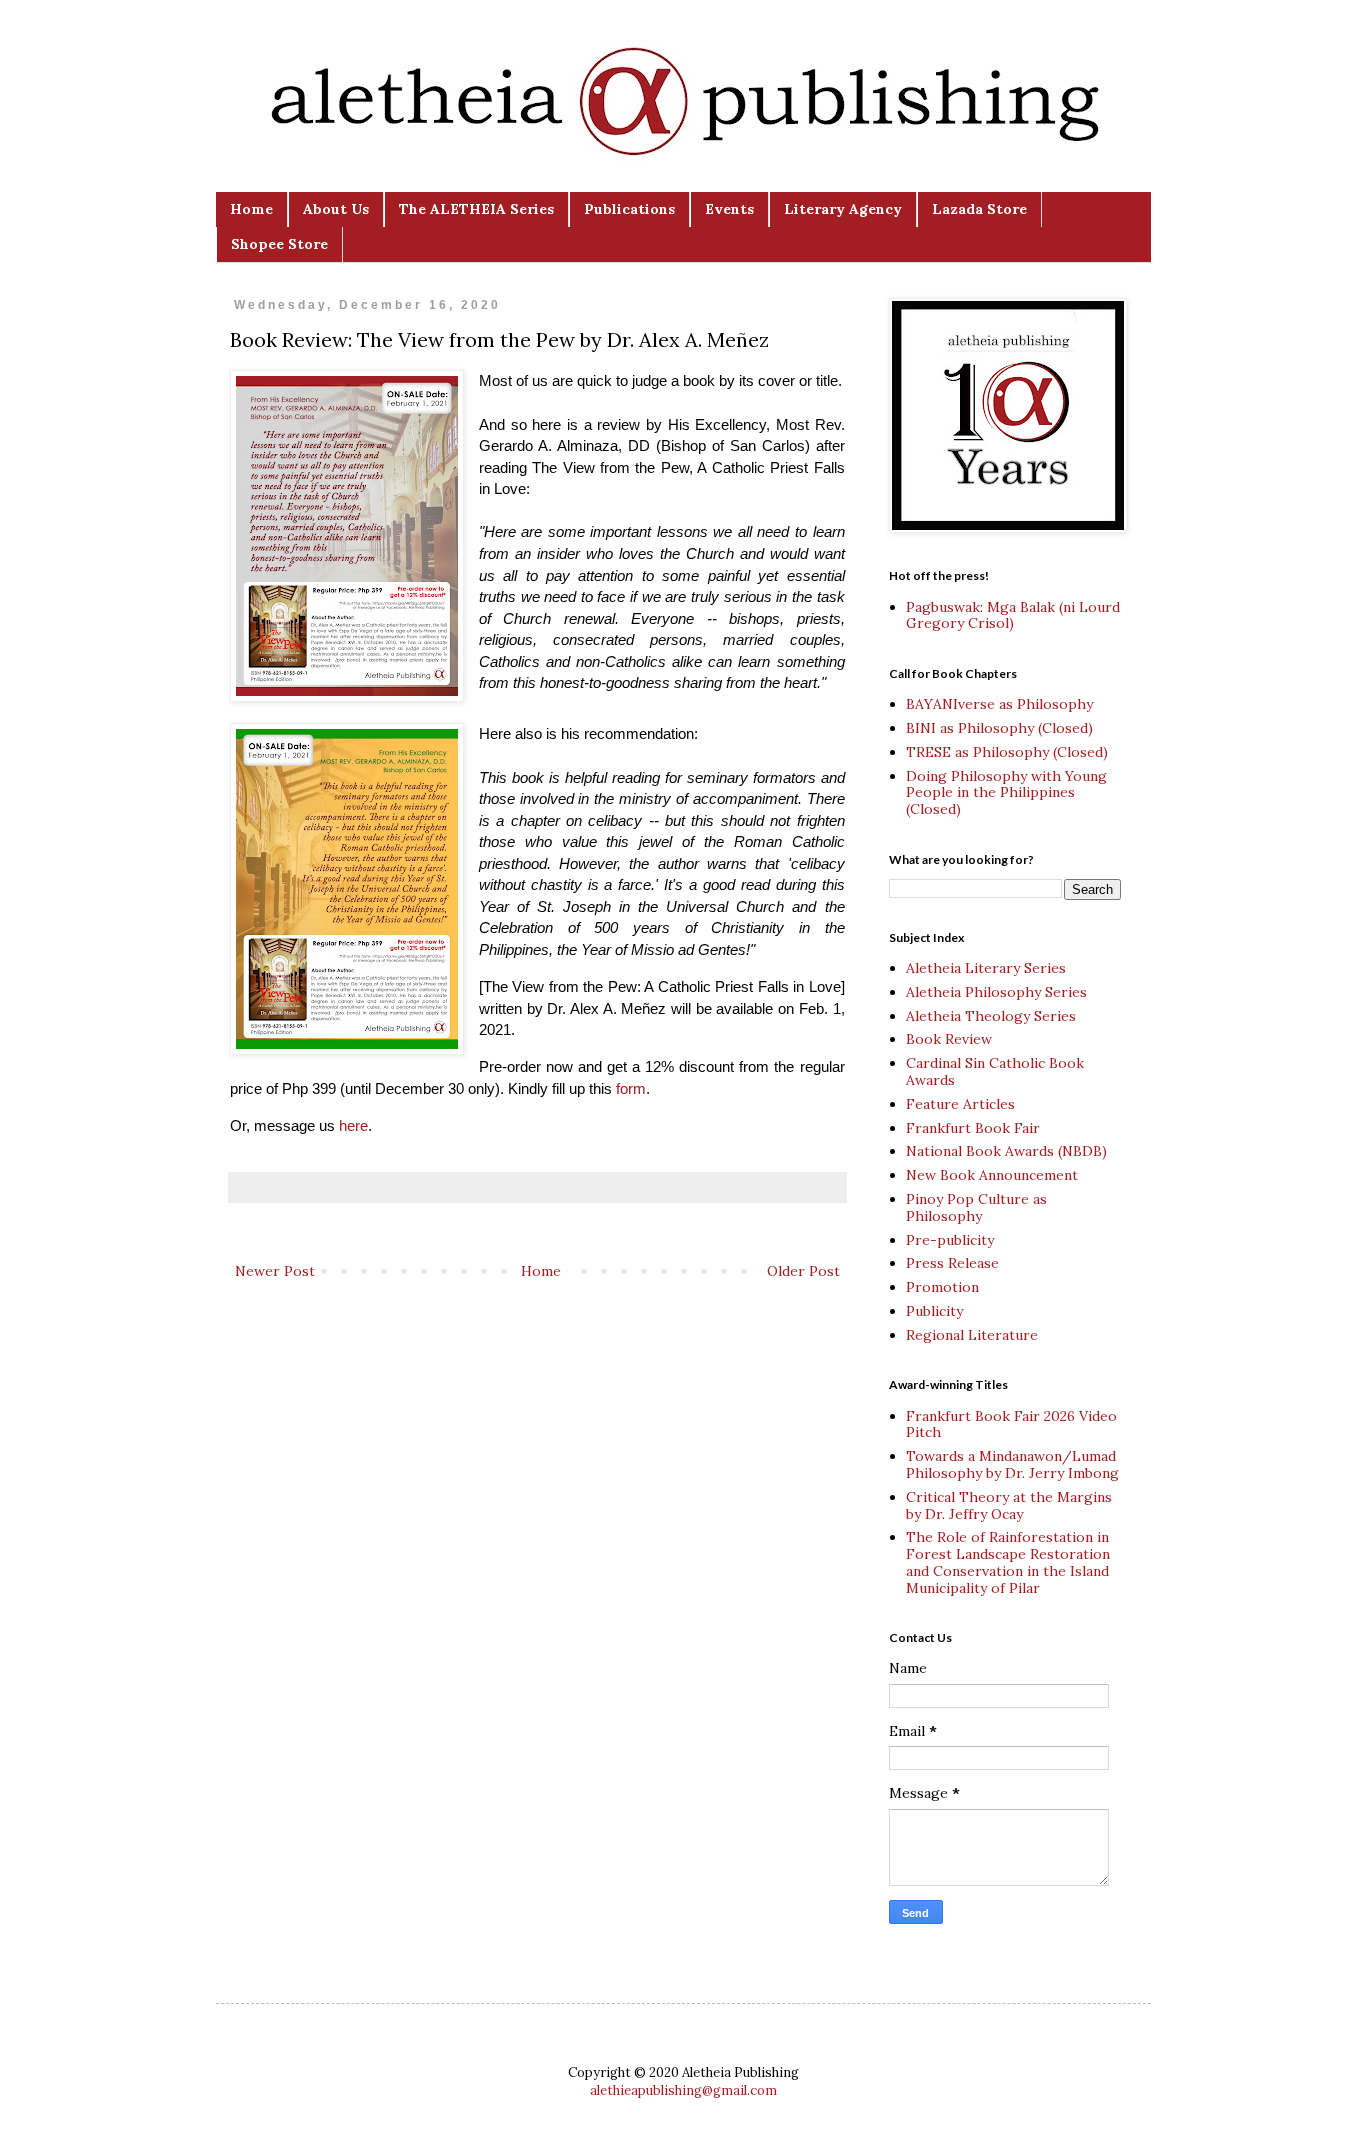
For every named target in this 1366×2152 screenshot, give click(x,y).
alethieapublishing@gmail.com (683, 2090)
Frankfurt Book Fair (973, 1128)
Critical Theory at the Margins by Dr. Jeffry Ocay (1009, 1505)
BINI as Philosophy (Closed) (999, 728)
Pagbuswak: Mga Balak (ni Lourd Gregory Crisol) (1013, 615)
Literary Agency (843, 209)
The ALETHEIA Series (476, 209)
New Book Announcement (992, 1175)
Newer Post (275, 1271)
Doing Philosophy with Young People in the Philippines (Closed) (1006, 793)
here (353, 1125)
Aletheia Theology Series (991, 1016)
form (631, 1088)
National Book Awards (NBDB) (1006, 1151)
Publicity (934, 1311)
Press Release (952, 1263)
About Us (336, 209)
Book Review (949, 1039)
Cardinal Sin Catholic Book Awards (995, 1071)
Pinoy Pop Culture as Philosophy (976, 1207)
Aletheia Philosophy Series (996, 992)
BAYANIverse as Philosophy (999, 704)
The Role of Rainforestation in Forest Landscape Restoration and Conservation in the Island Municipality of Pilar (1008, 1562)
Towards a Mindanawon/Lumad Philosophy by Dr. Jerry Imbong (1012, 1464)
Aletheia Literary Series (986, 968)
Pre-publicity (950, 1240)
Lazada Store (979, 209)
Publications (629, 209)
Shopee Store (279, 244)
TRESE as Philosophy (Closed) (1007, 752)
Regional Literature (972, 1335)
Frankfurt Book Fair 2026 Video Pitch (1011, 1424)
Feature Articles (960, 1104)
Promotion (942, 1287)
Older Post (803, 1271)
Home (251, 209)
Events (729, 209)
